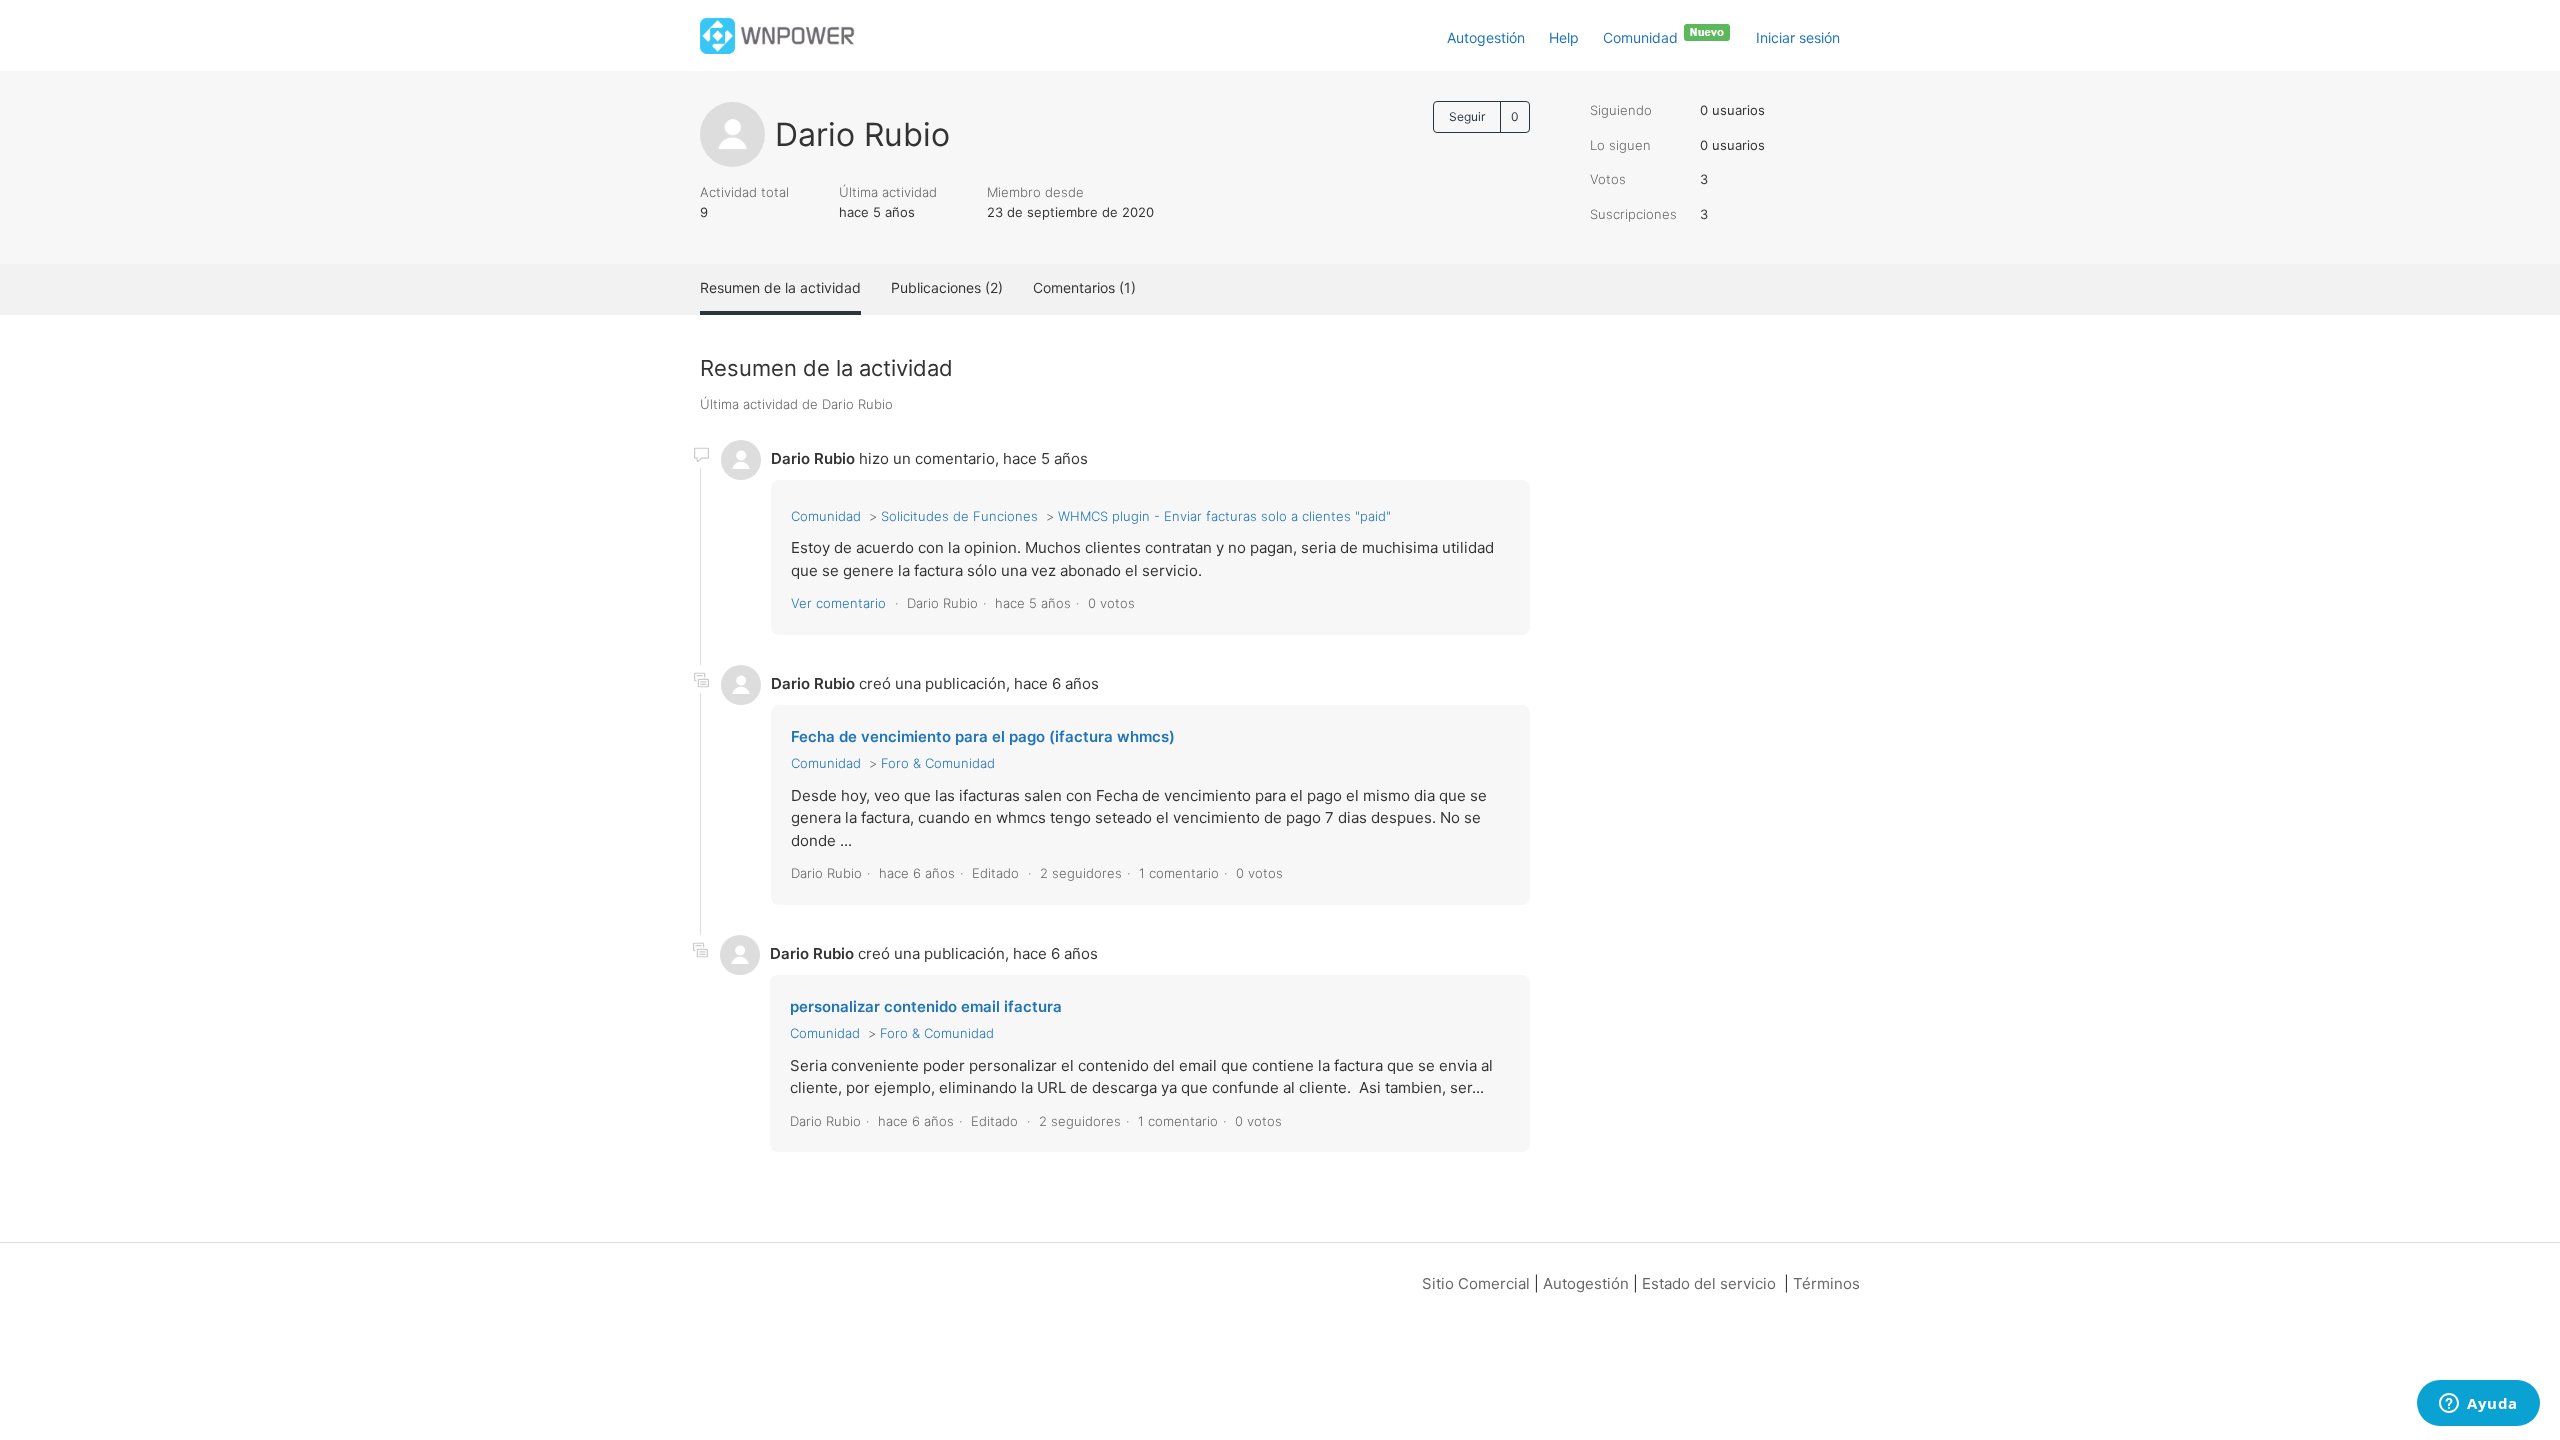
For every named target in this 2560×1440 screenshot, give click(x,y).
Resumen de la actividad (780, 287)
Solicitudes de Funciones (959, 516)
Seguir (1467, 116)
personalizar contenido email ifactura (926, 1006)
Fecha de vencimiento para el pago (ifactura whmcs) (983, 736)
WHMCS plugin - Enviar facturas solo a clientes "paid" (1224, 516)
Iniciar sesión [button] (1798, 37)
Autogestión (1486, 37)
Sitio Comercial (1476, 1283)
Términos (1826, 1283)
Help (1564, 37)
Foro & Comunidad (938, 763)
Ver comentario (838, 603)
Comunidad (1642, 37)
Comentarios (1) (1084, 287)
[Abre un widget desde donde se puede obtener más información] (2478, 1405)
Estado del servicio (1709, 1283)
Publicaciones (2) (947, 287)
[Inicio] (777, 34)
